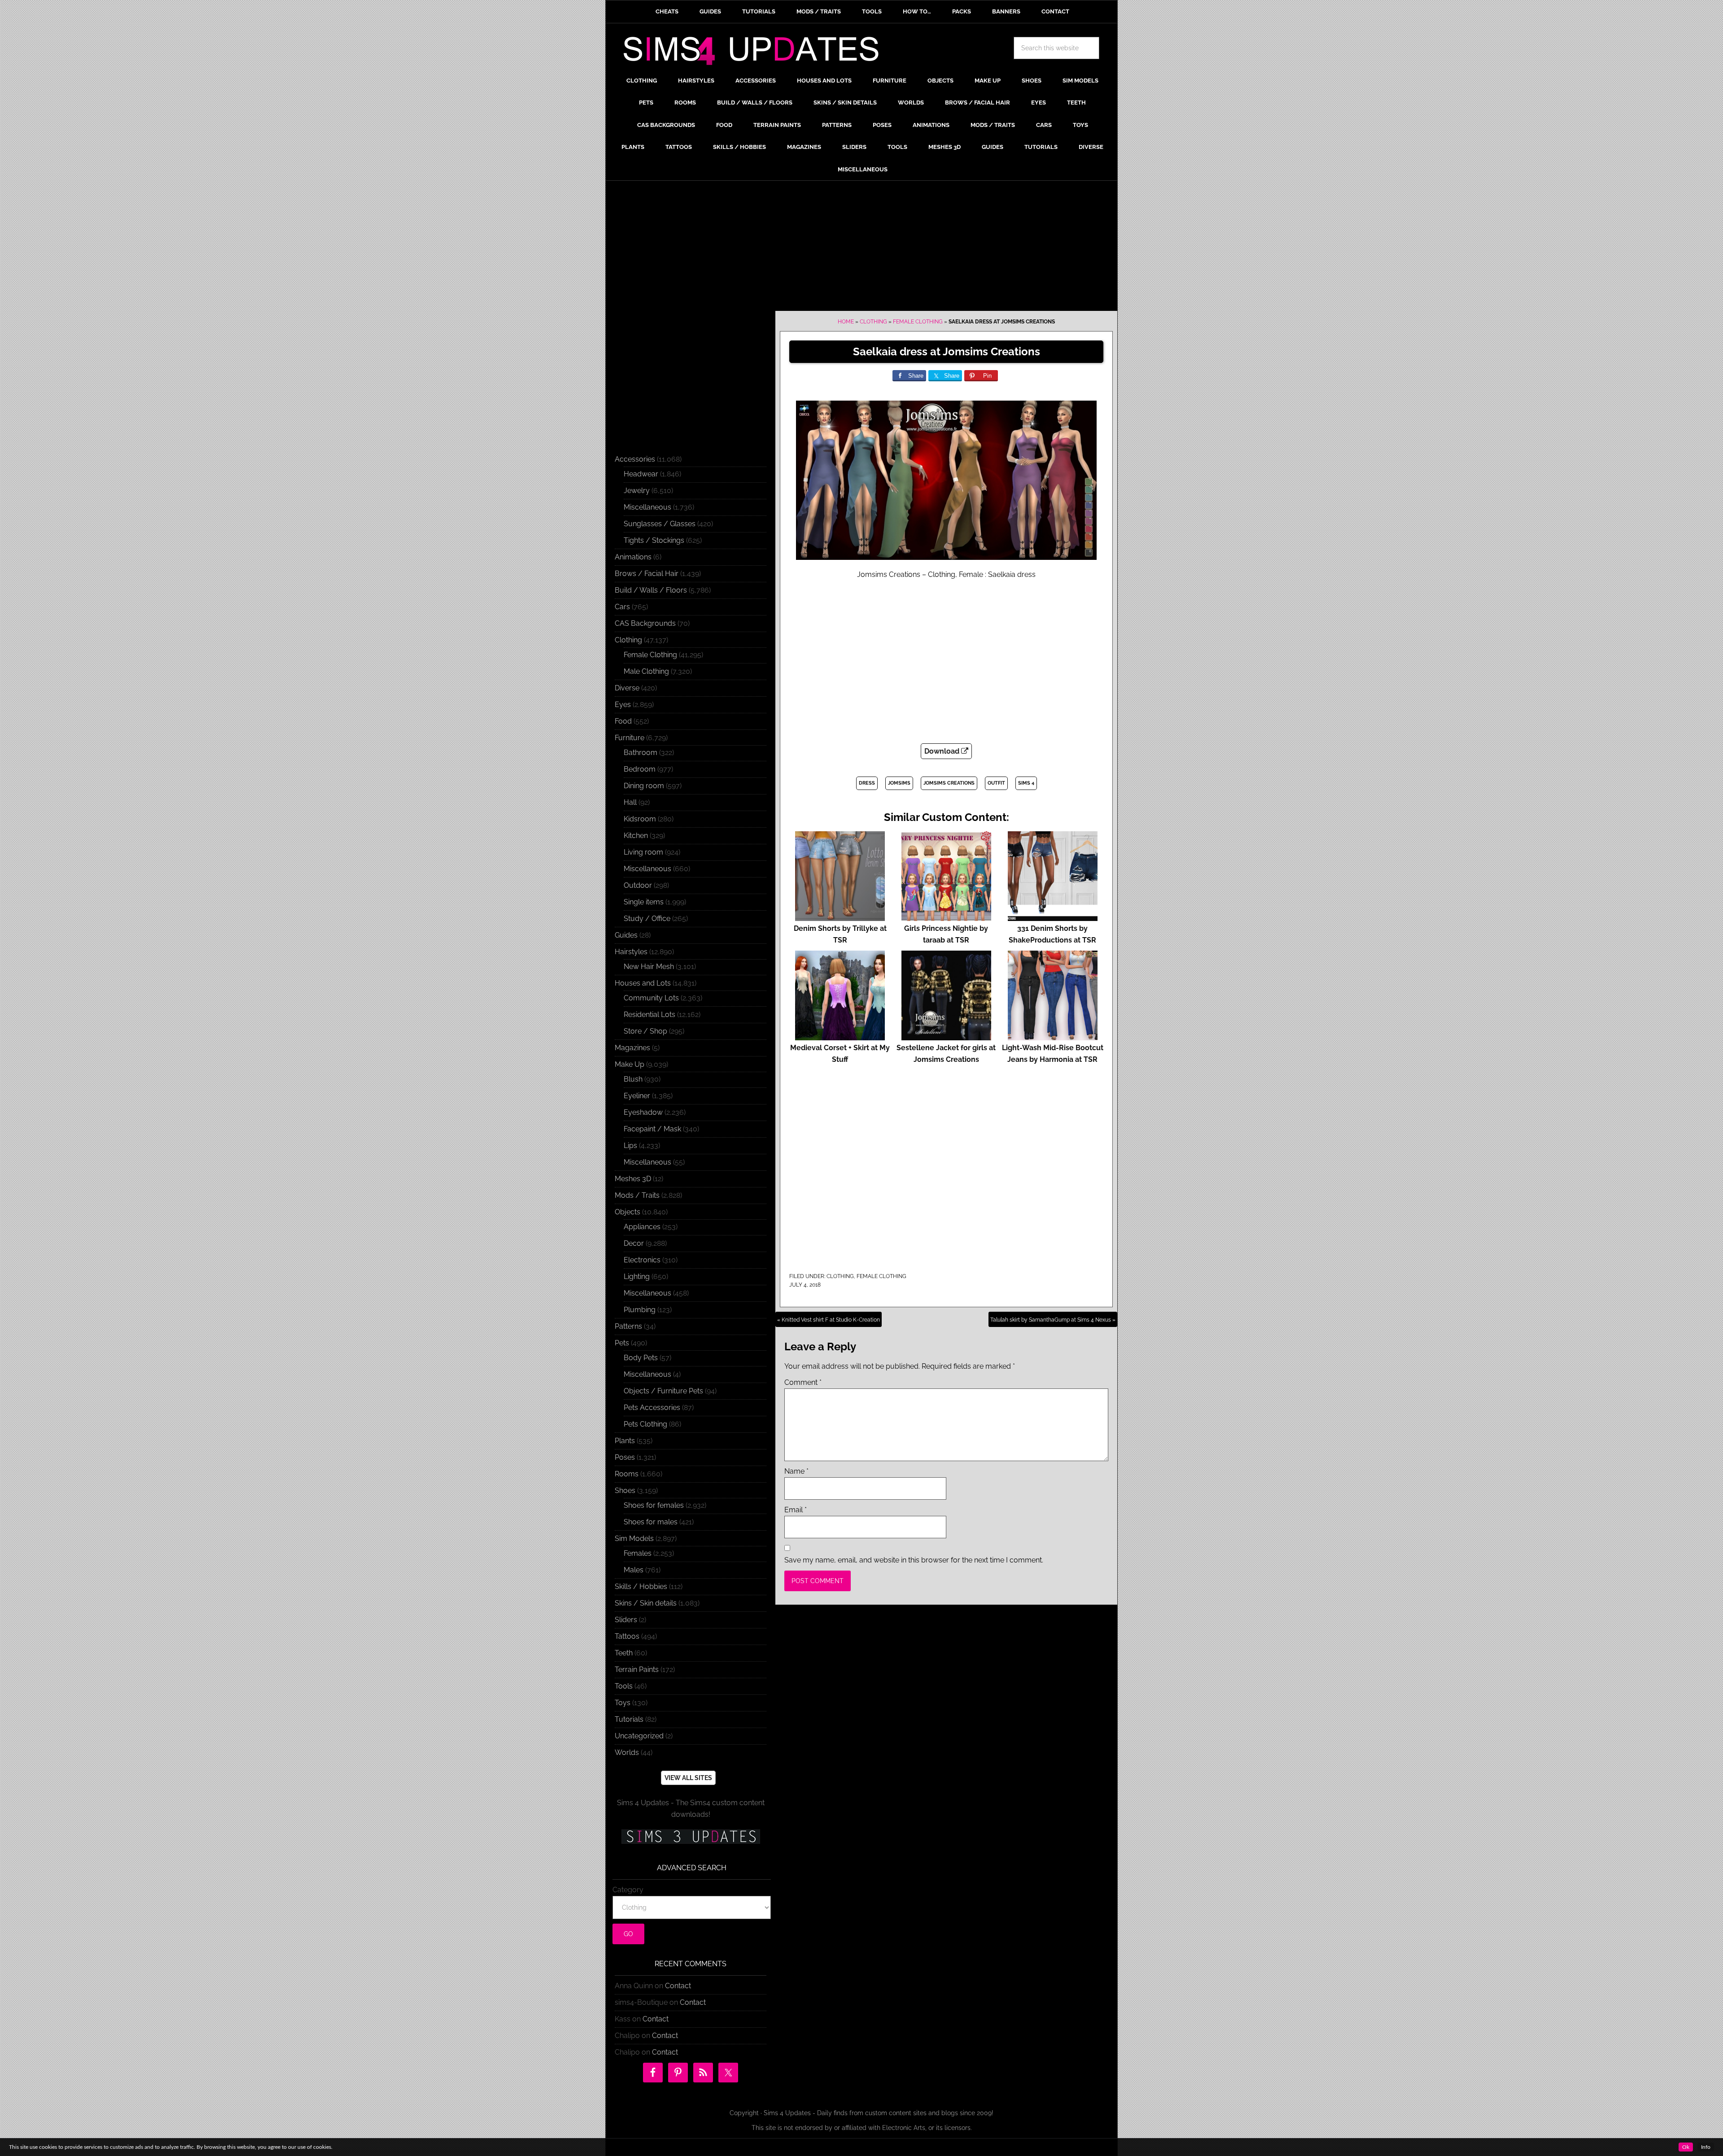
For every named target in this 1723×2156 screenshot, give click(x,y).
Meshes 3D (633, 1179)
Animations (633, 557)
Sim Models (634, 1538)
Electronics (642, 1260)
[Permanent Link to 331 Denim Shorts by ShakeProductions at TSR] (1053, 917)
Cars (622, 607)
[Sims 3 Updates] (691, 1837)
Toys (623, 1703)
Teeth (624, 1653)
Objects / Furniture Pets (663, 1391)
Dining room (644, 786)
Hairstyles (631, 952)
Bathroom (641, 753)
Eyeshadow (643, 1112)
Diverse (627, 688)
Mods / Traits (637, 1195)
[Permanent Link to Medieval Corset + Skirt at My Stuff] (840, 1036)
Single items (644, 902)
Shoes (625, 1490)
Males (634, 1570)
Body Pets (641, 1358)
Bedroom (640, 769)
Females (638, 1553)
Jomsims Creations (949, 783)
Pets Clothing (645, 1424)
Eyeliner (637, 1096)
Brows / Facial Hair (647, 574)
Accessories (635, 459)
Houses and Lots (643, 983)
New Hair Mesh (649, 967)
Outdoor (638, 885)
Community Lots (651, 998)
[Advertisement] (861, 248)
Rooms (627, 1474)
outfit (996, 783)
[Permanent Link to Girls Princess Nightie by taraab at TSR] (946, 917)
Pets (622, 1343)
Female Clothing (918, 322)
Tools (624, 1686)
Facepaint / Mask (652, 1129)
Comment (803, 1382)
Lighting (637, 1277)
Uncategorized (639, 1736)
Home (846, 322)
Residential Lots (649, 1015)
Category (628, 1890)
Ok (1686, 2147)
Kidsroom (640, 819)
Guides (626, 935)
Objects (628, 1212)
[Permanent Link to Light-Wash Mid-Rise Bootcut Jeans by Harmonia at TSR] (1053, 1036)
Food (623, 721)
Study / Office (647, 919)
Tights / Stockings (654, 540)
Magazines (632, 1048)
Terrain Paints (637, 1669)
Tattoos (627, 1636)
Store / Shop (645, 1031)
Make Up (630, 1064)
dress (867, 783)
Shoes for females (654, 1505)
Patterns (628, 1326)
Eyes (623, 705)
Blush (633, 1079)
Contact (678, 1986)
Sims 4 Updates (756, 52)
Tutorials (629, 1719)
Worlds (627, 1752)
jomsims (899, 783)
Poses (625, 1457)
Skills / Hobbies (641, 1586)
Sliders (626, 1620)
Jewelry (637, 491)
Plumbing (640, 1310)
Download (943, 751)
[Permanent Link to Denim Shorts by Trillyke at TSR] (840, 917)
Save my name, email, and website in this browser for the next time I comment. (914, 1560)
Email (796, 1510)
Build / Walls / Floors (651, 590)
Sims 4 (1026, 783)
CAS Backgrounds (645, 623)
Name (796, 1471)
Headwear (641, 474)
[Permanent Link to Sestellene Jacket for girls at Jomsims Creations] (946, 1036)
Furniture (630, 738)
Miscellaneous (647, 507)
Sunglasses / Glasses (660, 524)
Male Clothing (646, 671)
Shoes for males (651, 1522)
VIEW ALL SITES (688, 1778)
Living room (643, 852)
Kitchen (636, 836)
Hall (630, 802)
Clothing (873, 322)
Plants (625, 1441)
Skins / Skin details (646, 1603)
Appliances (642, 1227)
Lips (630, 1146)
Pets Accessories (652, 1408)
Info (1706, 2147)
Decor (634, 1243)
